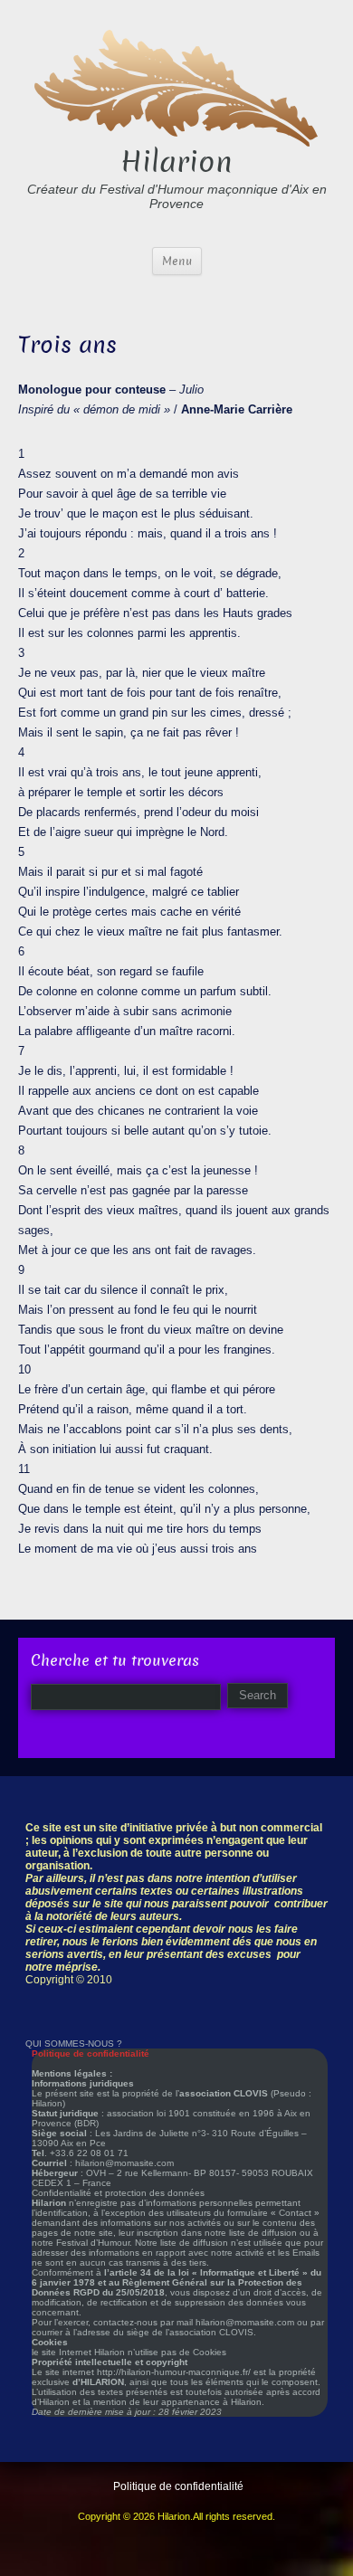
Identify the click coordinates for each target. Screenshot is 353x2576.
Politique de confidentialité (178, 2486)
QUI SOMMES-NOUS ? (74, 2044)
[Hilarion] (176, 86)
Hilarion (176, 162)
